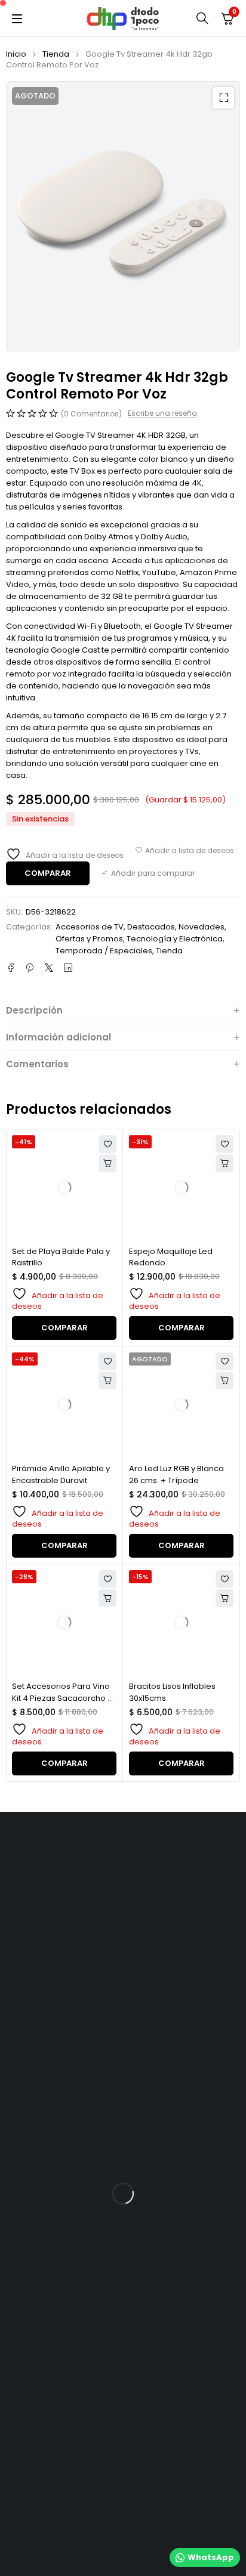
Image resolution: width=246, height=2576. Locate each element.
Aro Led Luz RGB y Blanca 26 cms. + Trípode (176, 1474)
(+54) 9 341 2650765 (62, 1949)
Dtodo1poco (157, 2474)
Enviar (28, 2065)
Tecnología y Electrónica (175, 939)
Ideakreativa (104, 2503)
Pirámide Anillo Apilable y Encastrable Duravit (61, 1474)
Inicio (16, 54)
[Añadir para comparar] (148, 873)
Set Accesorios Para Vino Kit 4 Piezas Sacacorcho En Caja (64, 1698)
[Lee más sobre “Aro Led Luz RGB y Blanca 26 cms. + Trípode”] (225, 1380)
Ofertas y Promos (89, 939)
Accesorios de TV (90, 927)
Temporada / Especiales (104, 951)
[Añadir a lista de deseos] (185, 851)
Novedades (202, 927)
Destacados (151, 927)
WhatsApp (211, 2557)
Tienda (56, 54)
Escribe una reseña (162, 413)
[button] (223, 98)
